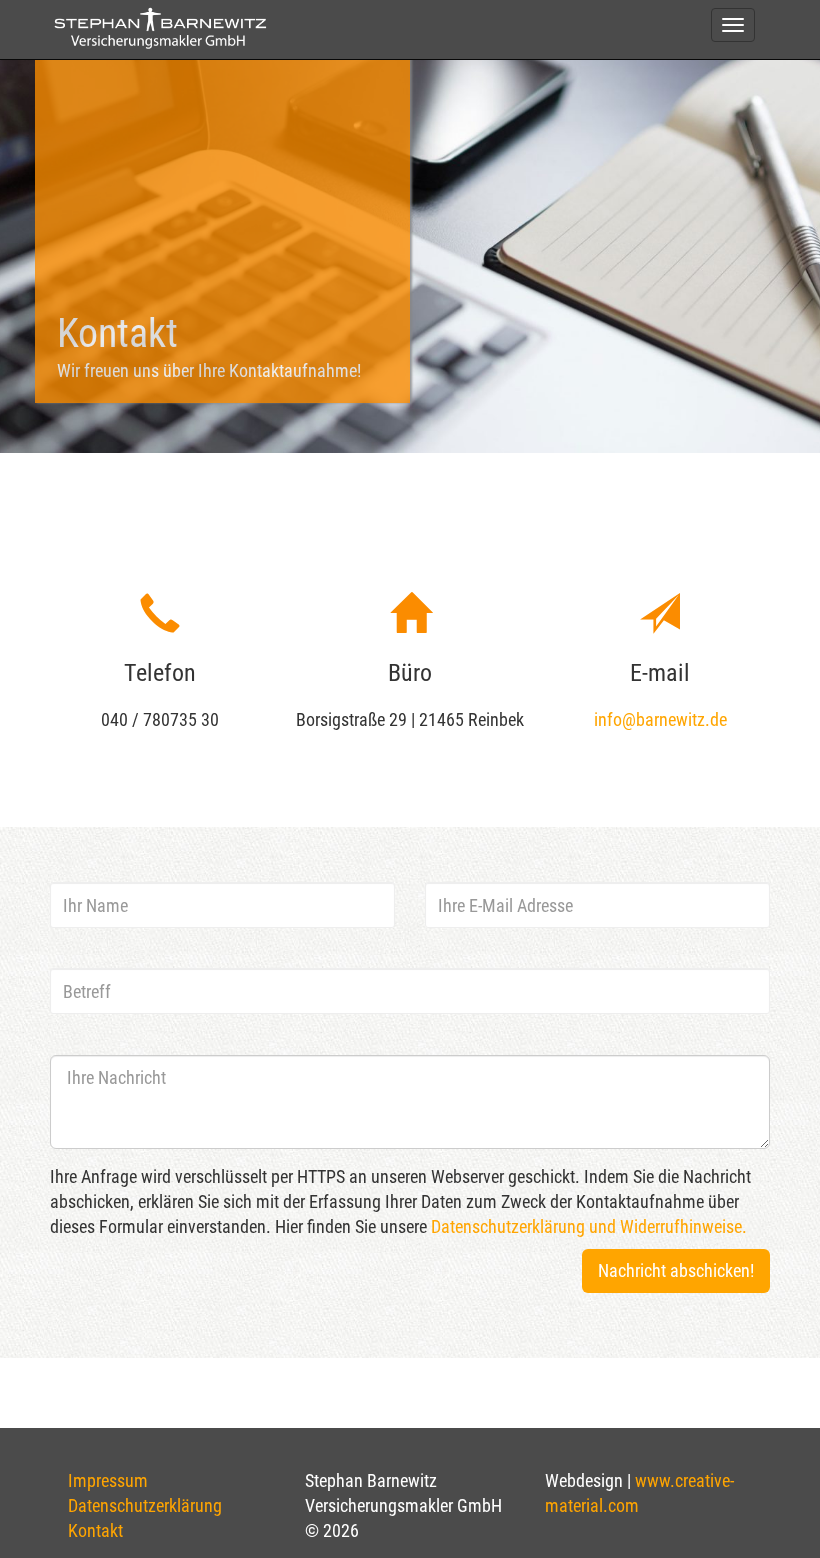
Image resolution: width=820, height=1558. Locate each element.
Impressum (108, 1480)
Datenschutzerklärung (145, 1505)
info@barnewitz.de (660, 719)
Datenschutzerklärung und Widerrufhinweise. (589, 1226)
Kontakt (95, 1530)
